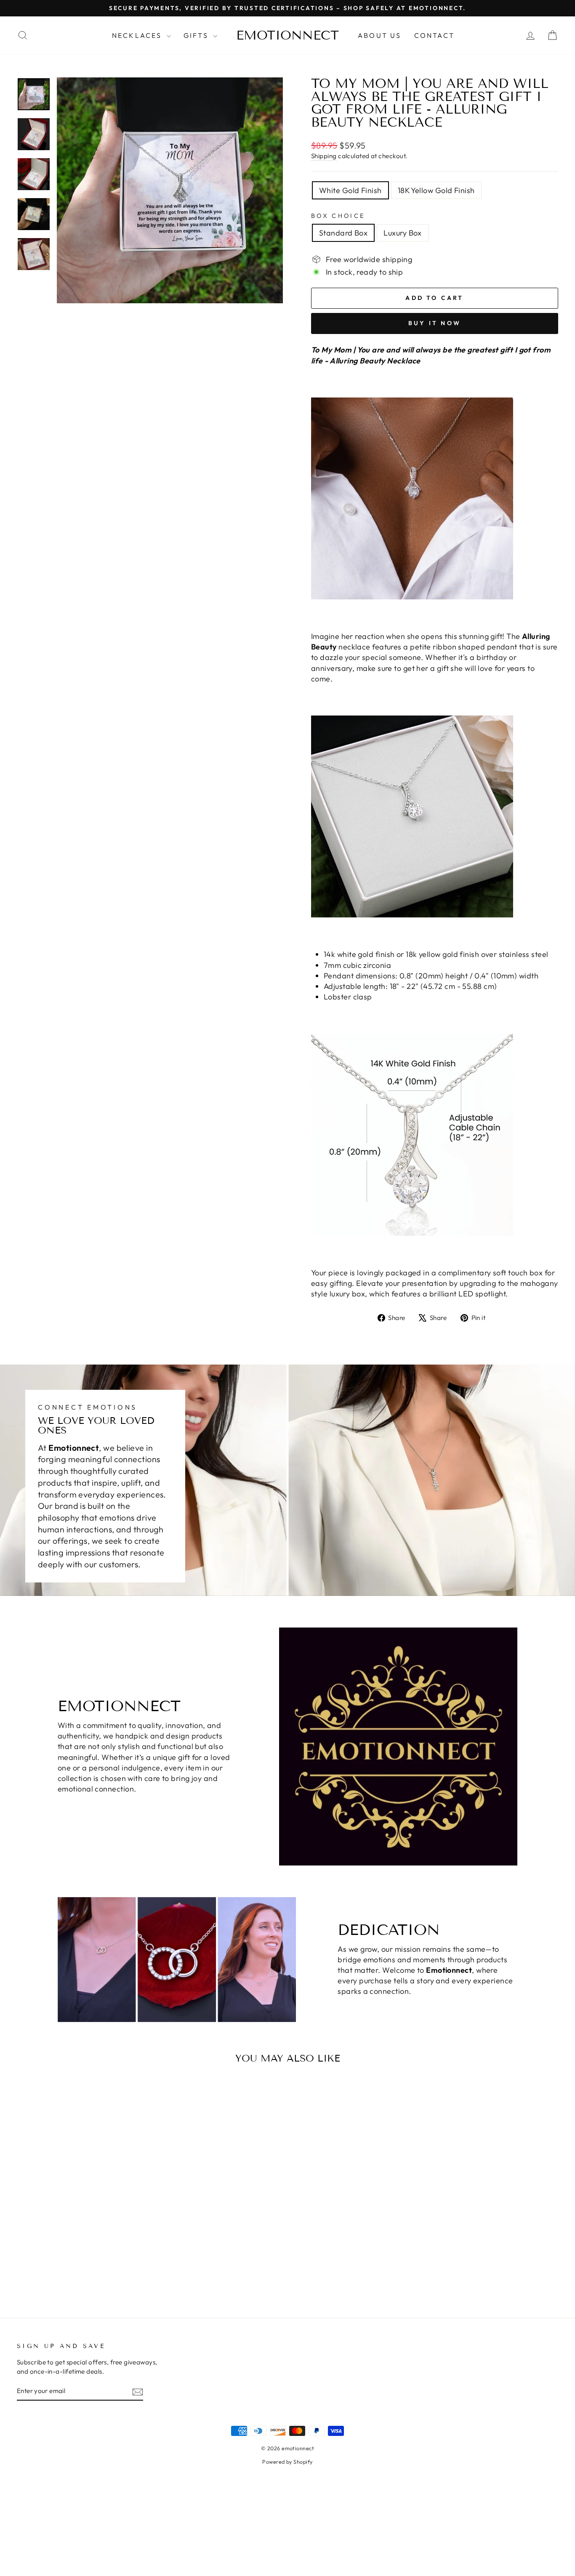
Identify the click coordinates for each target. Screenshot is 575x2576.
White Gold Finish (350, 190)
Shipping (324, 156)
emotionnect (287, 35)
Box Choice (338, 216)
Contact (434, 35)
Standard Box (343, 233)
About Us (380, 35)
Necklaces (138, 35)
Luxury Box (403, 233)
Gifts (197, 35)
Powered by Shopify (287, 2462)
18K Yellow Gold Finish (436, 190)
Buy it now (435, 323)
